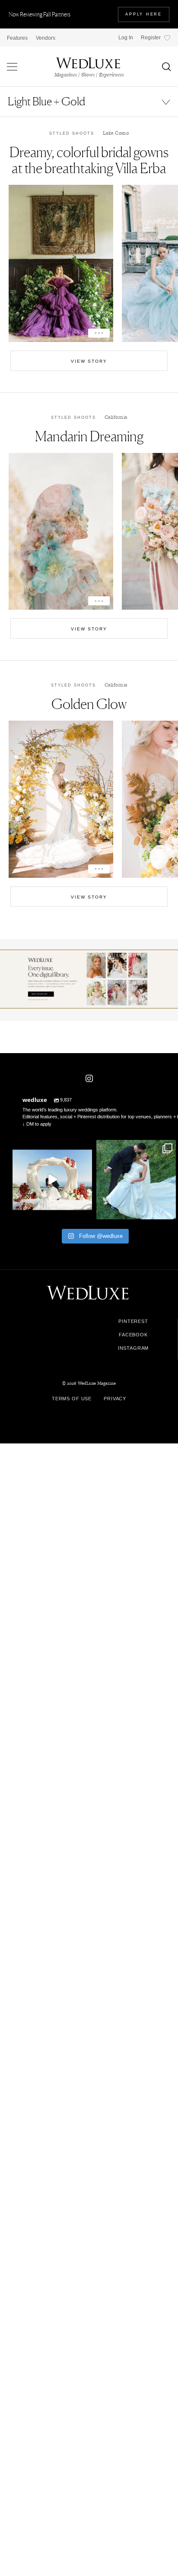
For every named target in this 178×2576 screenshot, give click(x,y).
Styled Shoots (72, 133)
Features (17, 38)
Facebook (133, 1335)
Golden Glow (89, 704)
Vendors (46, 38)
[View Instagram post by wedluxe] (84, 1211)
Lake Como (116, 133)
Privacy (115, 1399)
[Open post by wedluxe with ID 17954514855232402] (136, 1180)
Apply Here (144, 14)
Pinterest (133, 1321)
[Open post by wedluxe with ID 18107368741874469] (52, 1180)
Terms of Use (72, 1399)
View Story (89, 361)
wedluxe (51, 1148)
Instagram (133, 1348)
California (116, 417)
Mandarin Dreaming (89, 436)
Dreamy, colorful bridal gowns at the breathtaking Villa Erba (89, 160)
